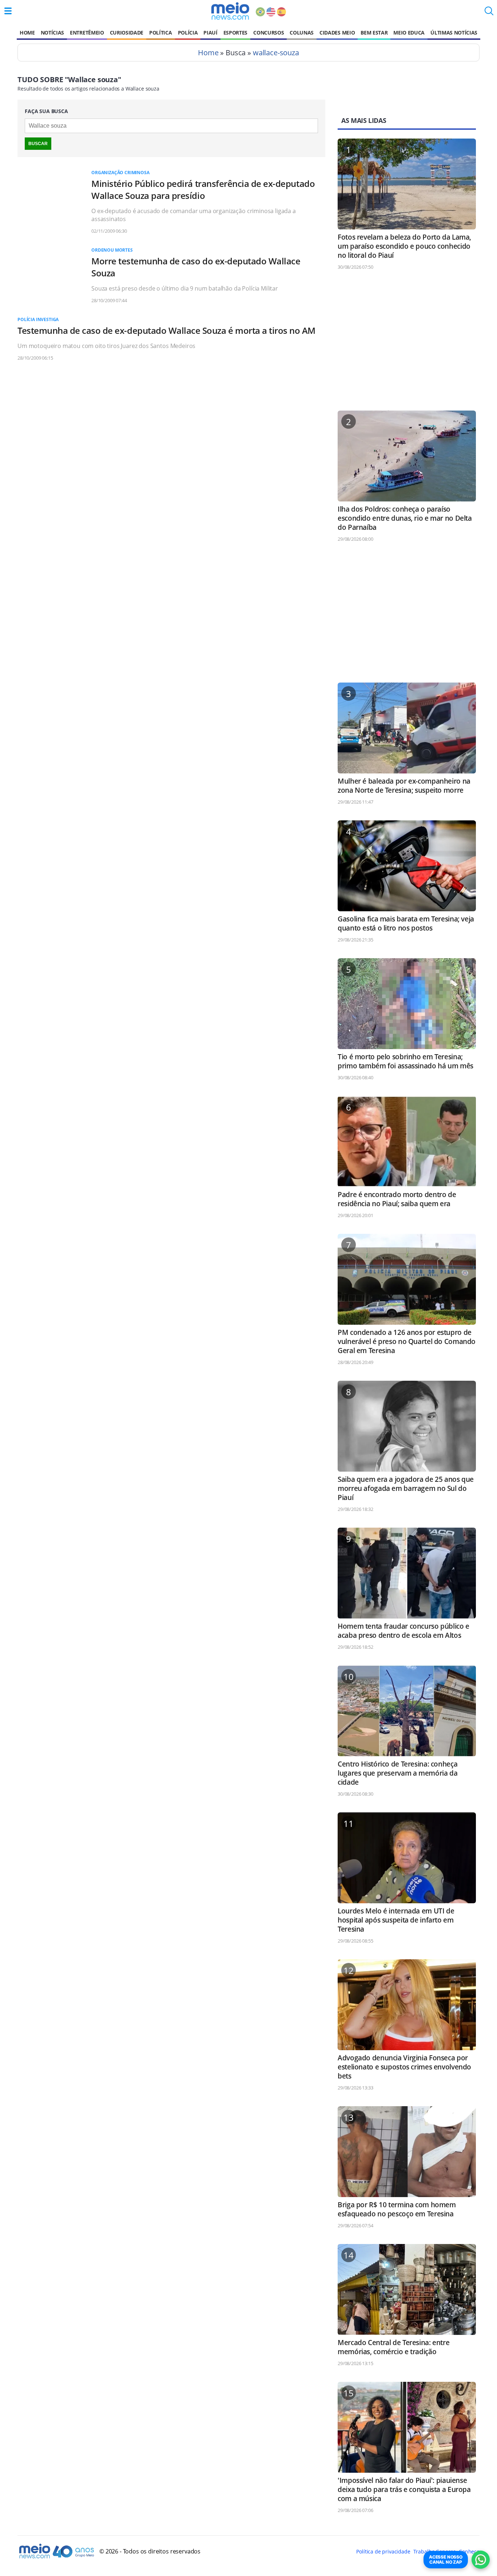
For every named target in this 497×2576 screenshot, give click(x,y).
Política (160, 33)
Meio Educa (409, 33)
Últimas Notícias (454, 33)
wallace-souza (276, 53)
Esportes (235, 33)
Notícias (52, 33)
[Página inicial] (230, 11)
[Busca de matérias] (489, 13)
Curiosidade (127, 33)
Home (27, 33)
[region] (407, 344)
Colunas (302, 33)
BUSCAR (38, 144)
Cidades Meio (337, 33)
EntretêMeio (87, 33)
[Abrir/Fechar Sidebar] (8, 11)
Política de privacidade (383, 2551)
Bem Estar (374, 33)
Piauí (210, 33)
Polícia (188, 33)
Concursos (269, 33)
